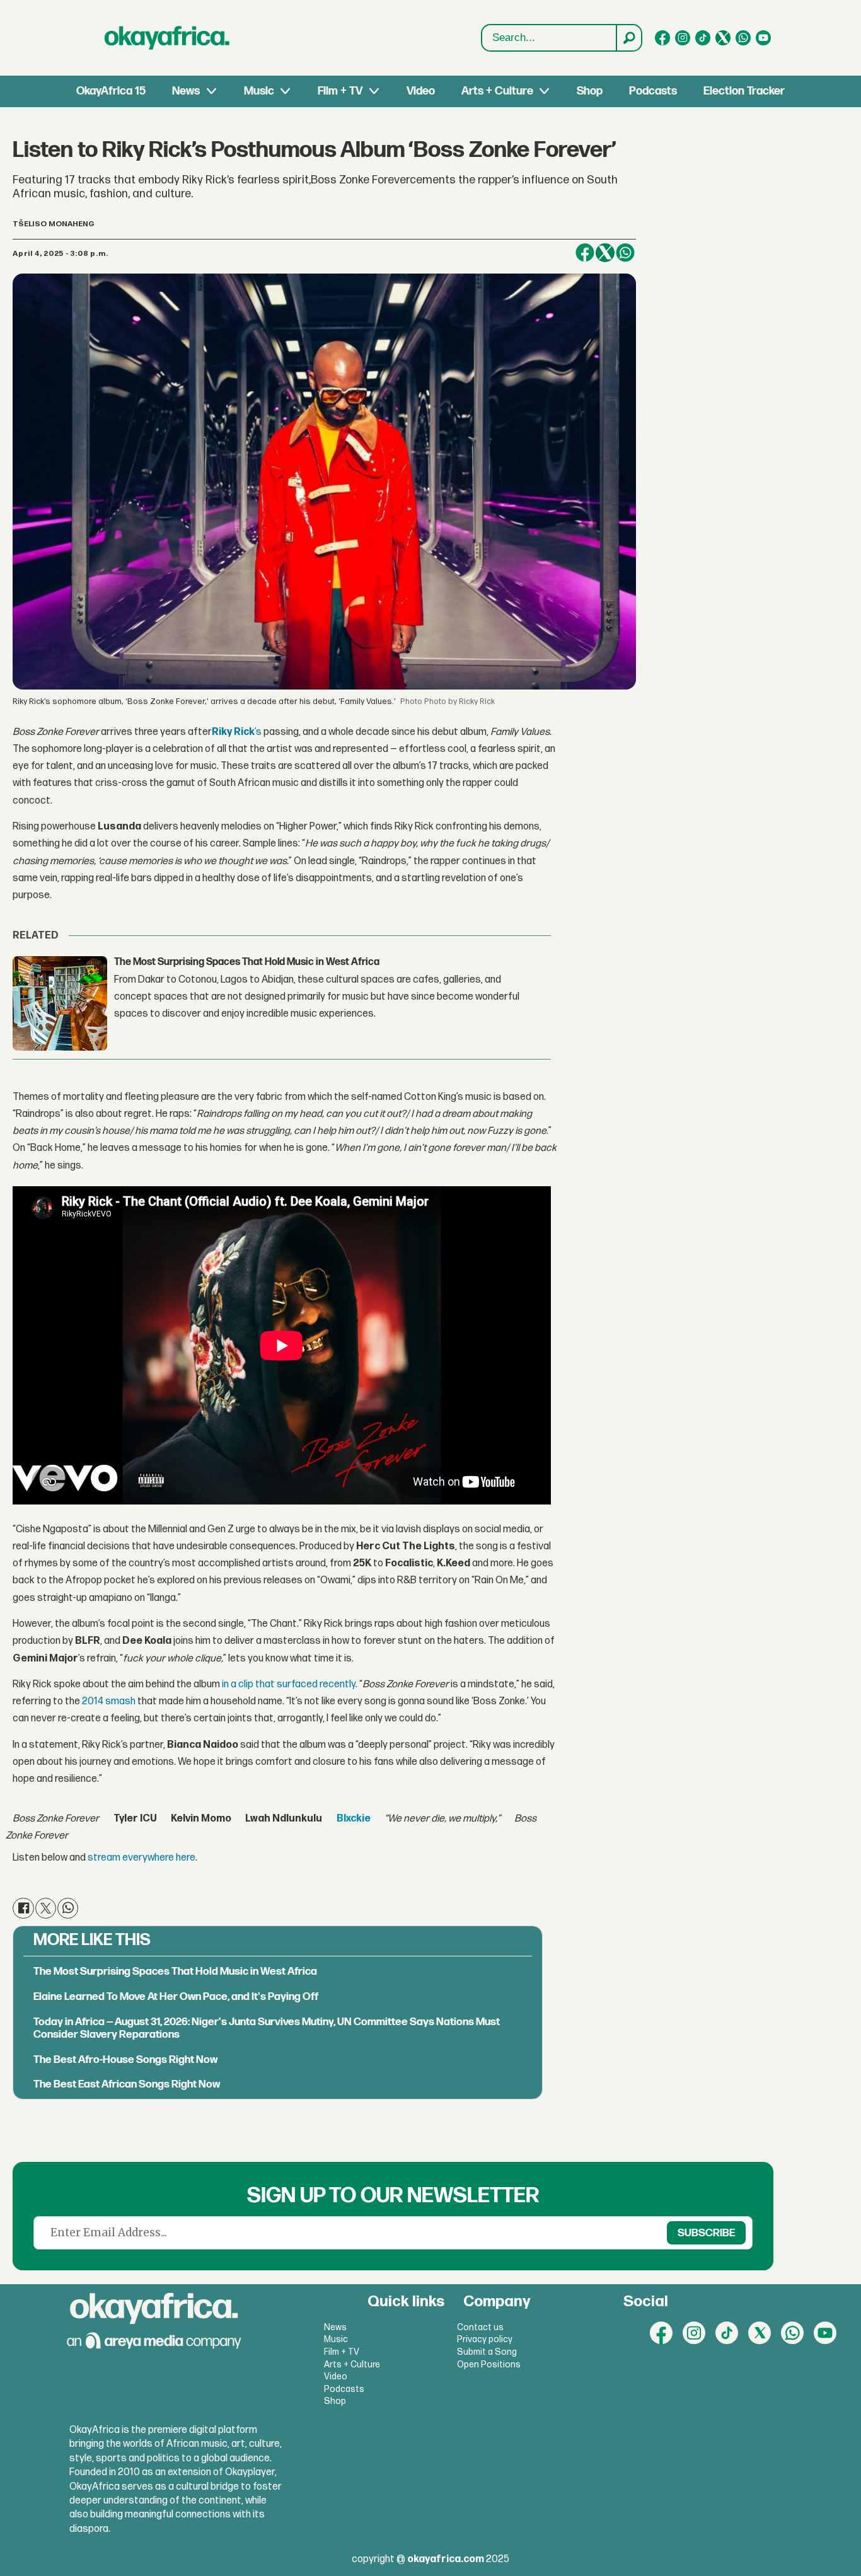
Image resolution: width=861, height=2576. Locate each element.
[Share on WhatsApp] (625, 253)
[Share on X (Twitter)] (605, 253)
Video (421, 91)
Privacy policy (485, 2339)
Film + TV (340, 91)
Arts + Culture (497, 91)
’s (237, 732)
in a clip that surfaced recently (289, 1684)
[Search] (628, 38)
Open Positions (489, 2365)
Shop (590, 91)
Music (259, 91)
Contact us (480, 2327)
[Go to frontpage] (167, 38)
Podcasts (653, 91)
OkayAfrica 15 (111, 91)
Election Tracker (744, 91)
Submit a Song (487, 2352)
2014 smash (109, 1701)
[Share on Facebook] (585, 253)
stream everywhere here (142, 1858)
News (186, 91)
